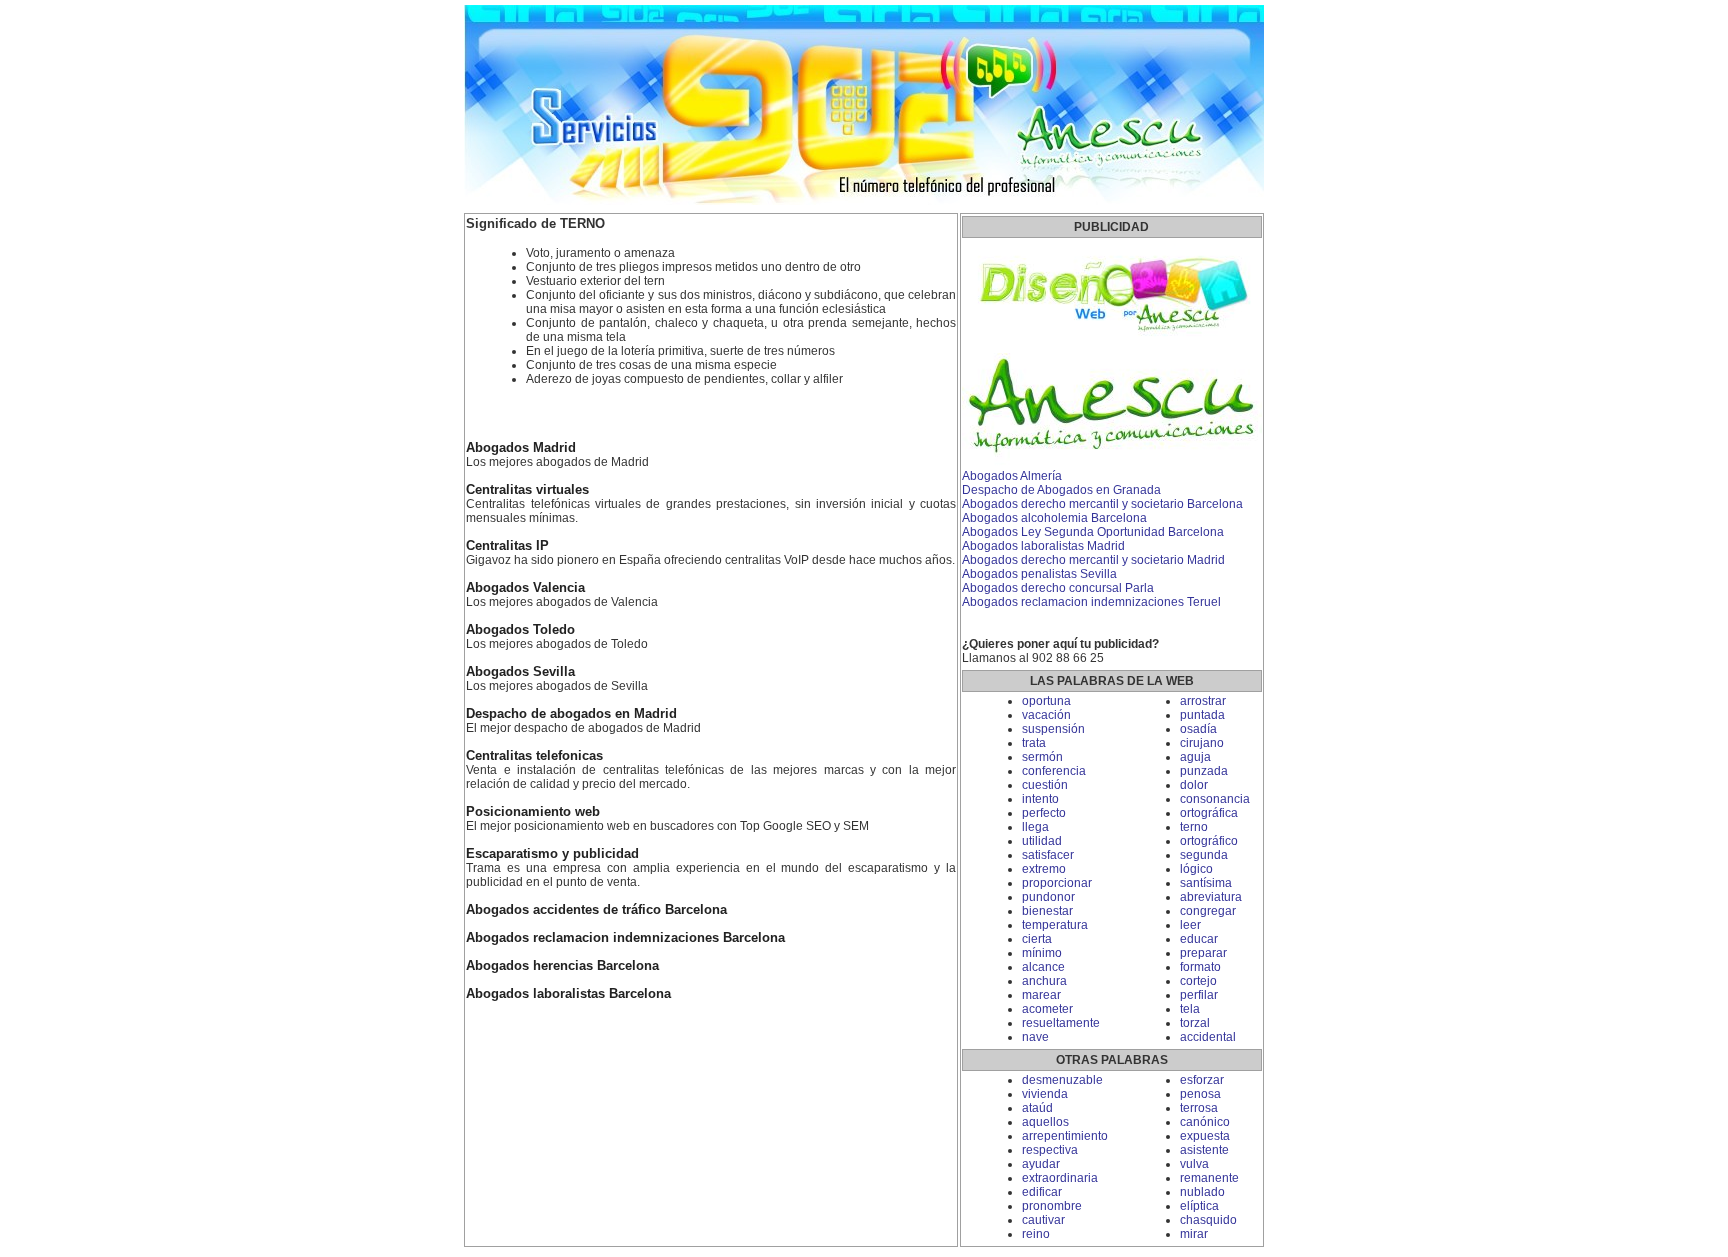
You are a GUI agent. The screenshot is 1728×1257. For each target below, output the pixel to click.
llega (1035, 827)
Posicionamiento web (533, 812)
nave (1035, 1037)
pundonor (1048, 897)
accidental (1208, 1037)
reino (1036, 1234)
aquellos (1045, 1122)
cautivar (1043, 1220)
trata (1034, 743)
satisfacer (1048, 855)
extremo (1044, 869)
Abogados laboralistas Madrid (1043, 546)
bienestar (1047, 911)
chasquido (1208, 1220)
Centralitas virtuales (527, 490)
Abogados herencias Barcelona (562, 966)
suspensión (1053, 729)
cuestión (1045, 785)
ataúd (1037, 1108)
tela (1190, 1009)
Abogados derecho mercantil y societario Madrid (1093, 560)
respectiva (1050, 1150)
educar (1199, 939)
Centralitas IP (507, 546)
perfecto (1044, 813)
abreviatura (1211, 897)
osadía (1198, 729)
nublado (1202, 1192)
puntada (1202, 715)
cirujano (1202, 743)
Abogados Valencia (525, 588)
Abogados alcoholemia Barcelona (1054, 518)
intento (1040, 799)
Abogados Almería (1012, 476)
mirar (1194, 1234)
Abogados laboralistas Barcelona (568, 994)
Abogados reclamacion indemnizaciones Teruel (1091, 602)
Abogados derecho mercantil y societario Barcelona (1102, 504)
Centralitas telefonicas (534, 756)
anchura (1044, 981)
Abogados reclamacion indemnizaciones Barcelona (625, 938)
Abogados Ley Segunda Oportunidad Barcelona (1093, 532)
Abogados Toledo (520, 630)
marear (1041, 995)
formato (1200, 967)
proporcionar (1057, 883)
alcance (1043, 967)
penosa (1200, 1094)
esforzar (1202, 1080)
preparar (1203, 953)
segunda (1204, 855)
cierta (1037, 939)
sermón (1042, 757)
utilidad (1042, 841)
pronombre (1052, 1206)
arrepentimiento (1065, 1136)
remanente (1209, 1178)
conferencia (1054, 771)
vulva (1194, 1164)
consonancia (1215, 799)
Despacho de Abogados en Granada (1061, 490)
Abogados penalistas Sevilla (1039, 574)
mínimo (1042, 953)
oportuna (1046, 701)
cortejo (1198, 981)
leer (1190, 925)
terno (1194, 827)
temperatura (1055, 925)
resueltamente (1061, 1023)
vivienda (1045, 1094)
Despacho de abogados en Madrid (571, 714)
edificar (1042, 1192)
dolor (1194, 785)
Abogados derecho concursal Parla (1058, 588)
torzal (1195, 1023)
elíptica (1199, 1206)
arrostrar (1203, 701)
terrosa (1199, 1108)
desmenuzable (1062, 1080)
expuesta (1205, 1136)
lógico (1196, 869)
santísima (1206, 883)
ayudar (1041, 1164)
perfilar (1199, 995)
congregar (1208, 911)
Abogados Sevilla (520, 672)
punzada (1204, 771)
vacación (1046, 715)
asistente (1204, 1150)
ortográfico (1209, 841)
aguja (1195, 757)
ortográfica (1209, 813)
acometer (1047, 1009)
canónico (1205, 1122)
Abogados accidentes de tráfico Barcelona (596, 910)
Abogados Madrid (521, 448)
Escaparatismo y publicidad (552, 854)
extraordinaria (1060, 1178)
